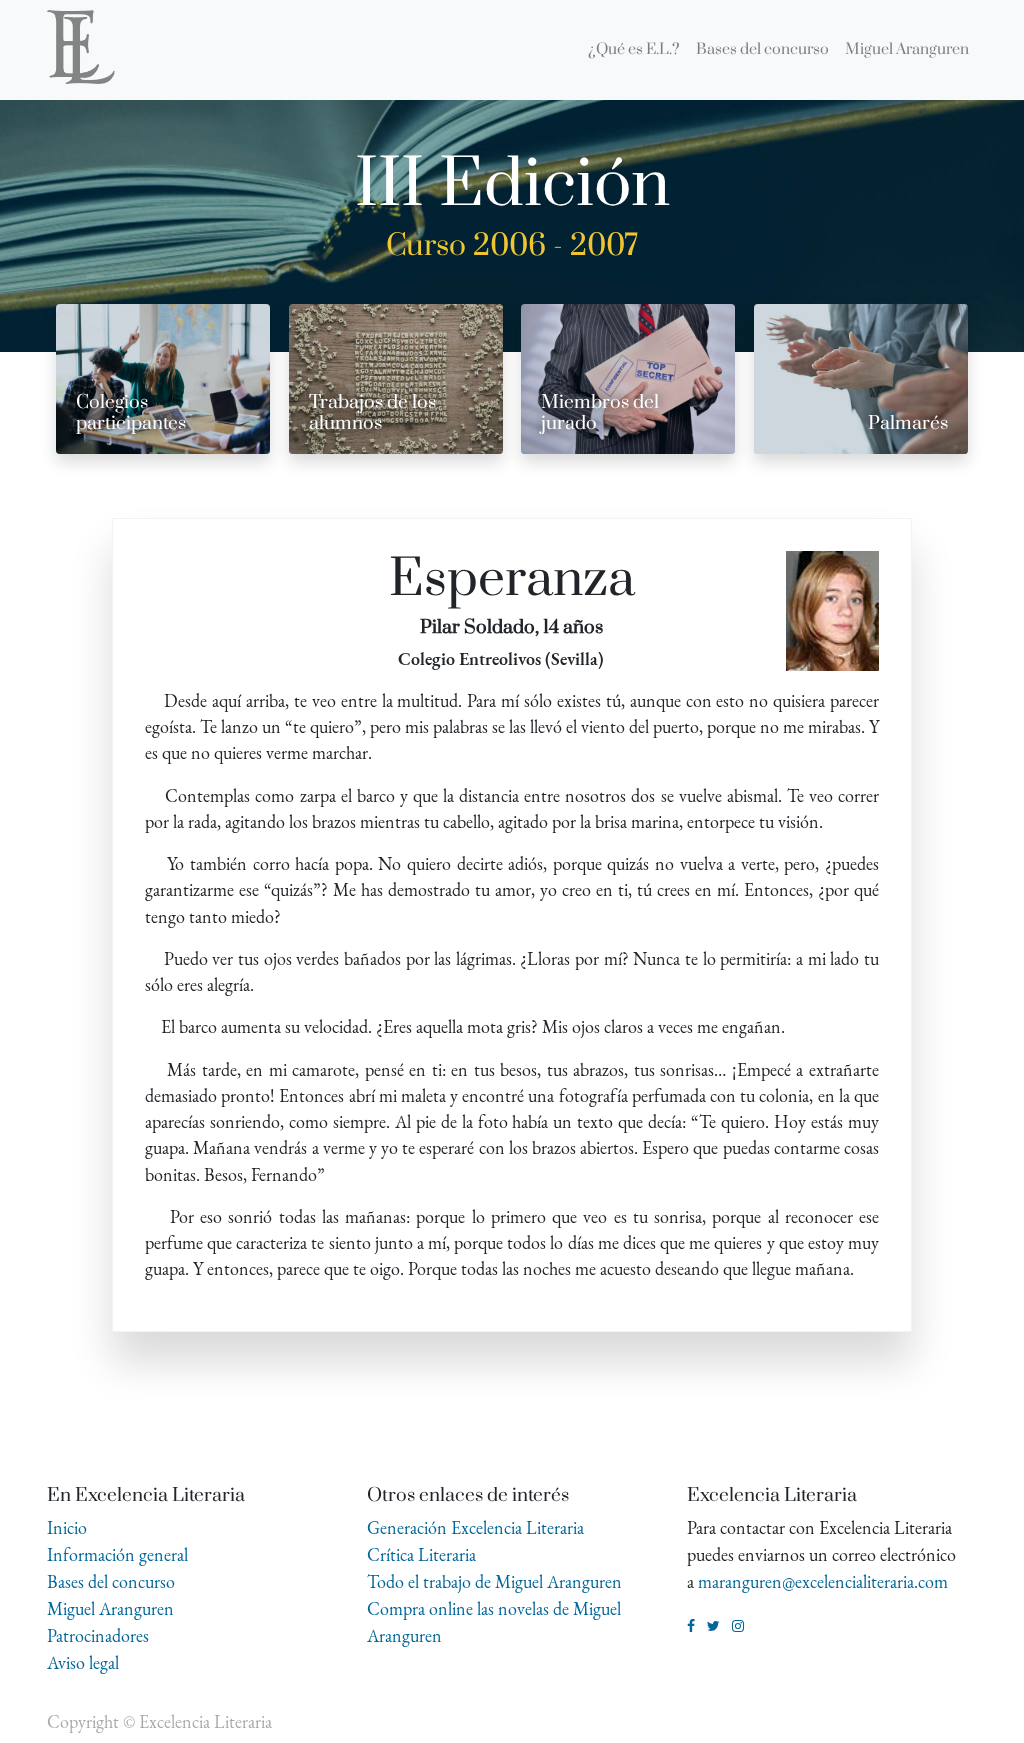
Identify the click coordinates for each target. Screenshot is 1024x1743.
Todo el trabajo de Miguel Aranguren (494, 1581)
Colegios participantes (131, 413)
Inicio (67, 1527)
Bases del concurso (111, 1581)
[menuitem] (634, 50)
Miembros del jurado (600, 413)
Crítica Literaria (421, 1554)
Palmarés (908, 423)
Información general (117, 1554)
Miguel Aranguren (110, 1608)
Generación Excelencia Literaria (475, 1527)
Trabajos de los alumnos (372, 413)
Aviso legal (83, 1662)
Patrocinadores (98, 1635)
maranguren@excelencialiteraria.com (823, 1581)
